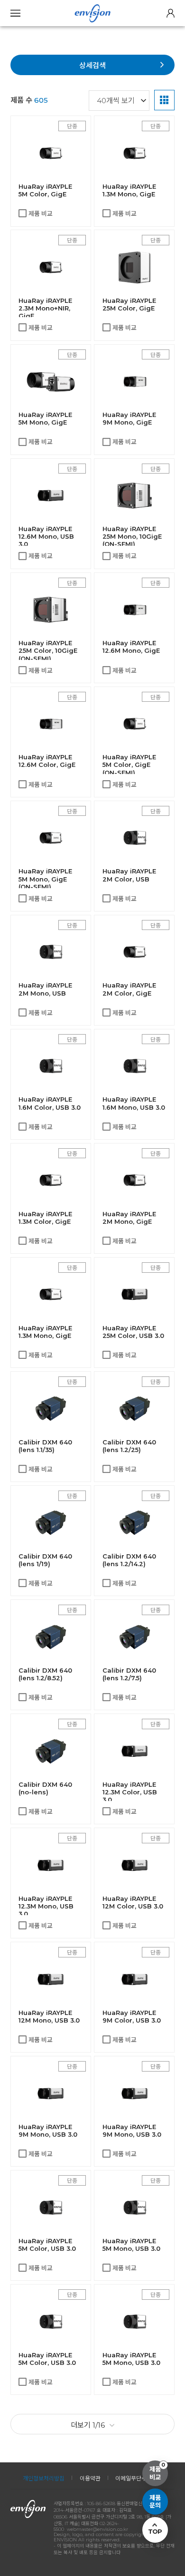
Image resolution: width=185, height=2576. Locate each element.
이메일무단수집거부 (139, 2478)
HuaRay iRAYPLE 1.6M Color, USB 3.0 (50, 1103)
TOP (155, 2531)
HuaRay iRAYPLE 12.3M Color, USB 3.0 (130, 1792)
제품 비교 (41, 213)
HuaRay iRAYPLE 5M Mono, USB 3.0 (131, 2245)
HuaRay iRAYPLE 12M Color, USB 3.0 (133, 1902)
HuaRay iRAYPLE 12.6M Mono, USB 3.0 (46, 536)
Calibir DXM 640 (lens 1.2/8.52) (45, 1674)
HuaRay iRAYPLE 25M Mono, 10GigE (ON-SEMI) (132, 536)
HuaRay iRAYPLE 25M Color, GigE (129, 304)
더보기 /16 (88, 2425)
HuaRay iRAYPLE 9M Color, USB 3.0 (132, 2016)
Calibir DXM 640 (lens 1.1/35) (45, 1446)
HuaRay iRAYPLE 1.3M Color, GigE (45, 1218)
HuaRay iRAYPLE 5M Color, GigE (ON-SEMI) (129, 765)
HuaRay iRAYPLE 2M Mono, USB (45, 989)
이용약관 (90, 2478)
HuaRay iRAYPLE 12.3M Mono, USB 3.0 (46, 1906)
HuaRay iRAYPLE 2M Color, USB (129, 875)
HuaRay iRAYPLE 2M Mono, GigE (129, 1218)
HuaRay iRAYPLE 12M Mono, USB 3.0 (49, 2016)
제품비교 (157, 2471)
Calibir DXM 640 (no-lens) (45, 1788)
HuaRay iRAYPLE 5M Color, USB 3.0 (47, 2245)
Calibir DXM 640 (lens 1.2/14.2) (129, 1560)
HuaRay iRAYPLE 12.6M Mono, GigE (131, 647)
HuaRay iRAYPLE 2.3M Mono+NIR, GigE (45, 308)
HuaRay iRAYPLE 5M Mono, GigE (45, 418)
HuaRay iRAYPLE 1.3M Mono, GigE (129, 190)
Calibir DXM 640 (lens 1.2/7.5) (129, 1674)
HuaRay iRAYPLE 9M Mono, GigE (129, 418)
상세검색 (92, 65)
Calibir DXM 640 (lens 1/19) (45, 1560)
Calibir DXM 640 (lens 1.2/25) (129, 1446)
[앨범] (164, 100)
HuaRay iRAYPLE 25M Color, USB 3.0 (133, 1332)
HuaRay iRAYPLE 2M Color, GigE (129, 989)
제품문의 (155, 2502)
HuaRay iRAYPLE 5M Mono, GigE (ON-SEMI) (45, 879)
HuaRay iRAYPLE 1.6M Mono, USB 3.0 (134, 1103)
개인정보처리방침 (44, 2478)
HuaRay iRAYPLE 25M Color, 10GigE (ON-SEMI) (48, 650)
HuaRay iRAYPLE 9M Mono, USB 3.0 (48, 2131)
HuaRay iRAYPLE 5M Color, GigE (45, 190)
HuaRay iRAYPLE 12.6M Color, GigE (47, 761)
